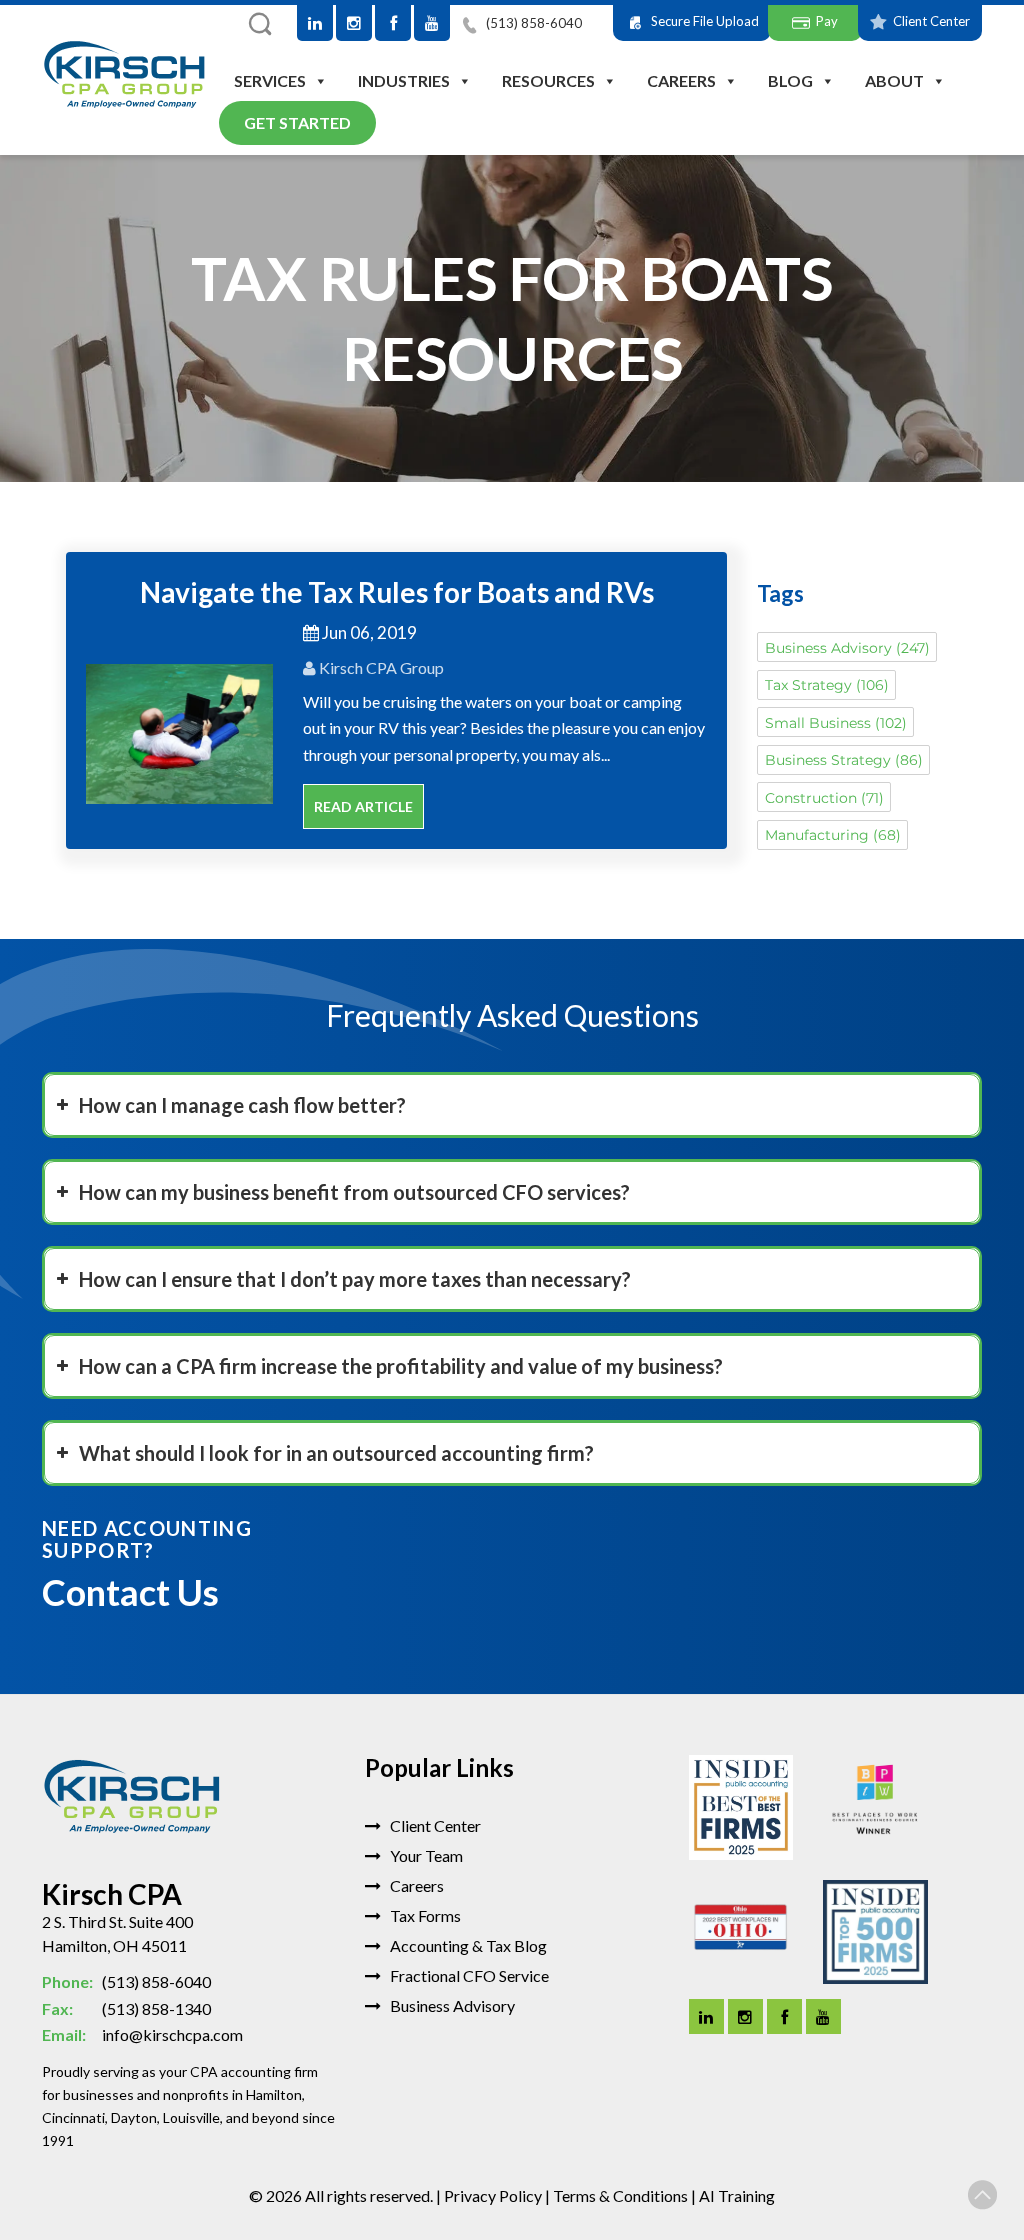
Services (270, 80)
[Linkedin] (706, 2016)
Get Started (297, 122)
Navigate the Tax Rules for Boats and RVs (397, 592)
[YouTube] (823, 2016)
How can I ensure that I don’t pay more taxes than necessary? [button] (355, 1279)
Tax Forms (424, 1915)
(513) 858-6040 (532, 23)
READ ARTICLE (363, 806)
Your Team (425, 1855)
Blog (790, 80)
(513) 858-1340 (126, 2008)
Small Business (836, 723)
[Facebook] (393, 23)
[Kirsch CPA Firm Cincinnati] (124, 76)
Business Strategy (844, 760)
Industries (404, 80)
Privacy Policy (493, 2195)
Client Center (931, 21)
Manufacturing (833, 835)
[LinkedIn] (315, 23)
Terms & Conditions (620, 2195)
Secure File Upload (705, 21)
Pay (827, 21)
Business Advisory (847, 648)
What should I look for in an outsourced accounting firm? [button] (336, 1453)
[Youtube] (432, 23)
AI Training (737, 2195)
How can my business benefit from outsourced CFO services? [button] (354, 1192)
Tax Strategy (827, 685)
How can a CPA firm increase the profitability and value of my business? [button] (401, 1366)
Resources (548, 80)
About (894, 80)
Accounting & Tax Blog (467, 1945)
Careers (681, 80)
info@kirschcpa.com (142, 2034)
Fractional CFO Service (468, 1975)
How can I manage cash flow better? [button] (242, 1105)
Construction (824, 798)
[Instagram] (354, 23)
